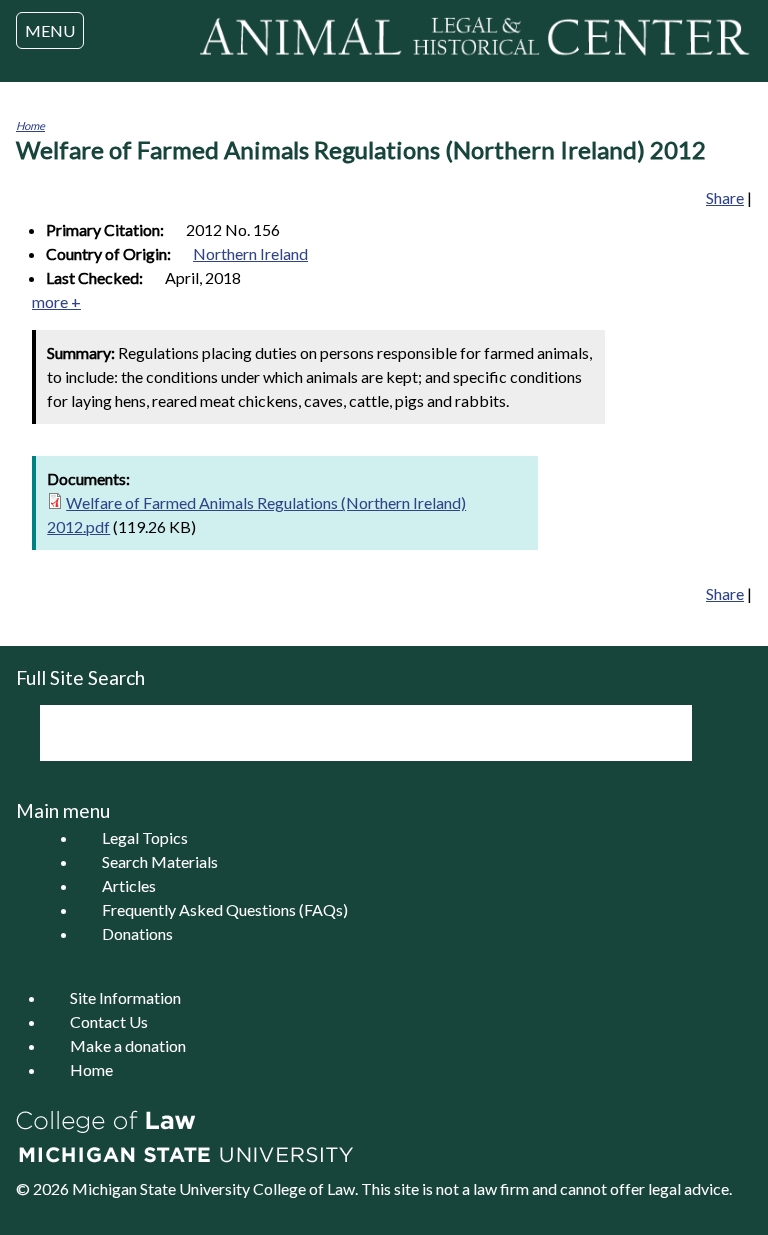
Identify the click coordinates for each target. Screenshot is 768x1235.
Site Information (125, 997)
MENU (50, 30)
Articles (129, 885)
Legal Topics (145, 837)
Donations (137, 933)
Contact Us (109, 1021)
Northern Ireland (250, 253)
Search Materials (160, 861)
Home (30, 125)
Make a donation (128, 1045)
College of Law (304, 1188)
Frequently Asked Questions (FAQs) (225, 909)
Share (725, 197)
